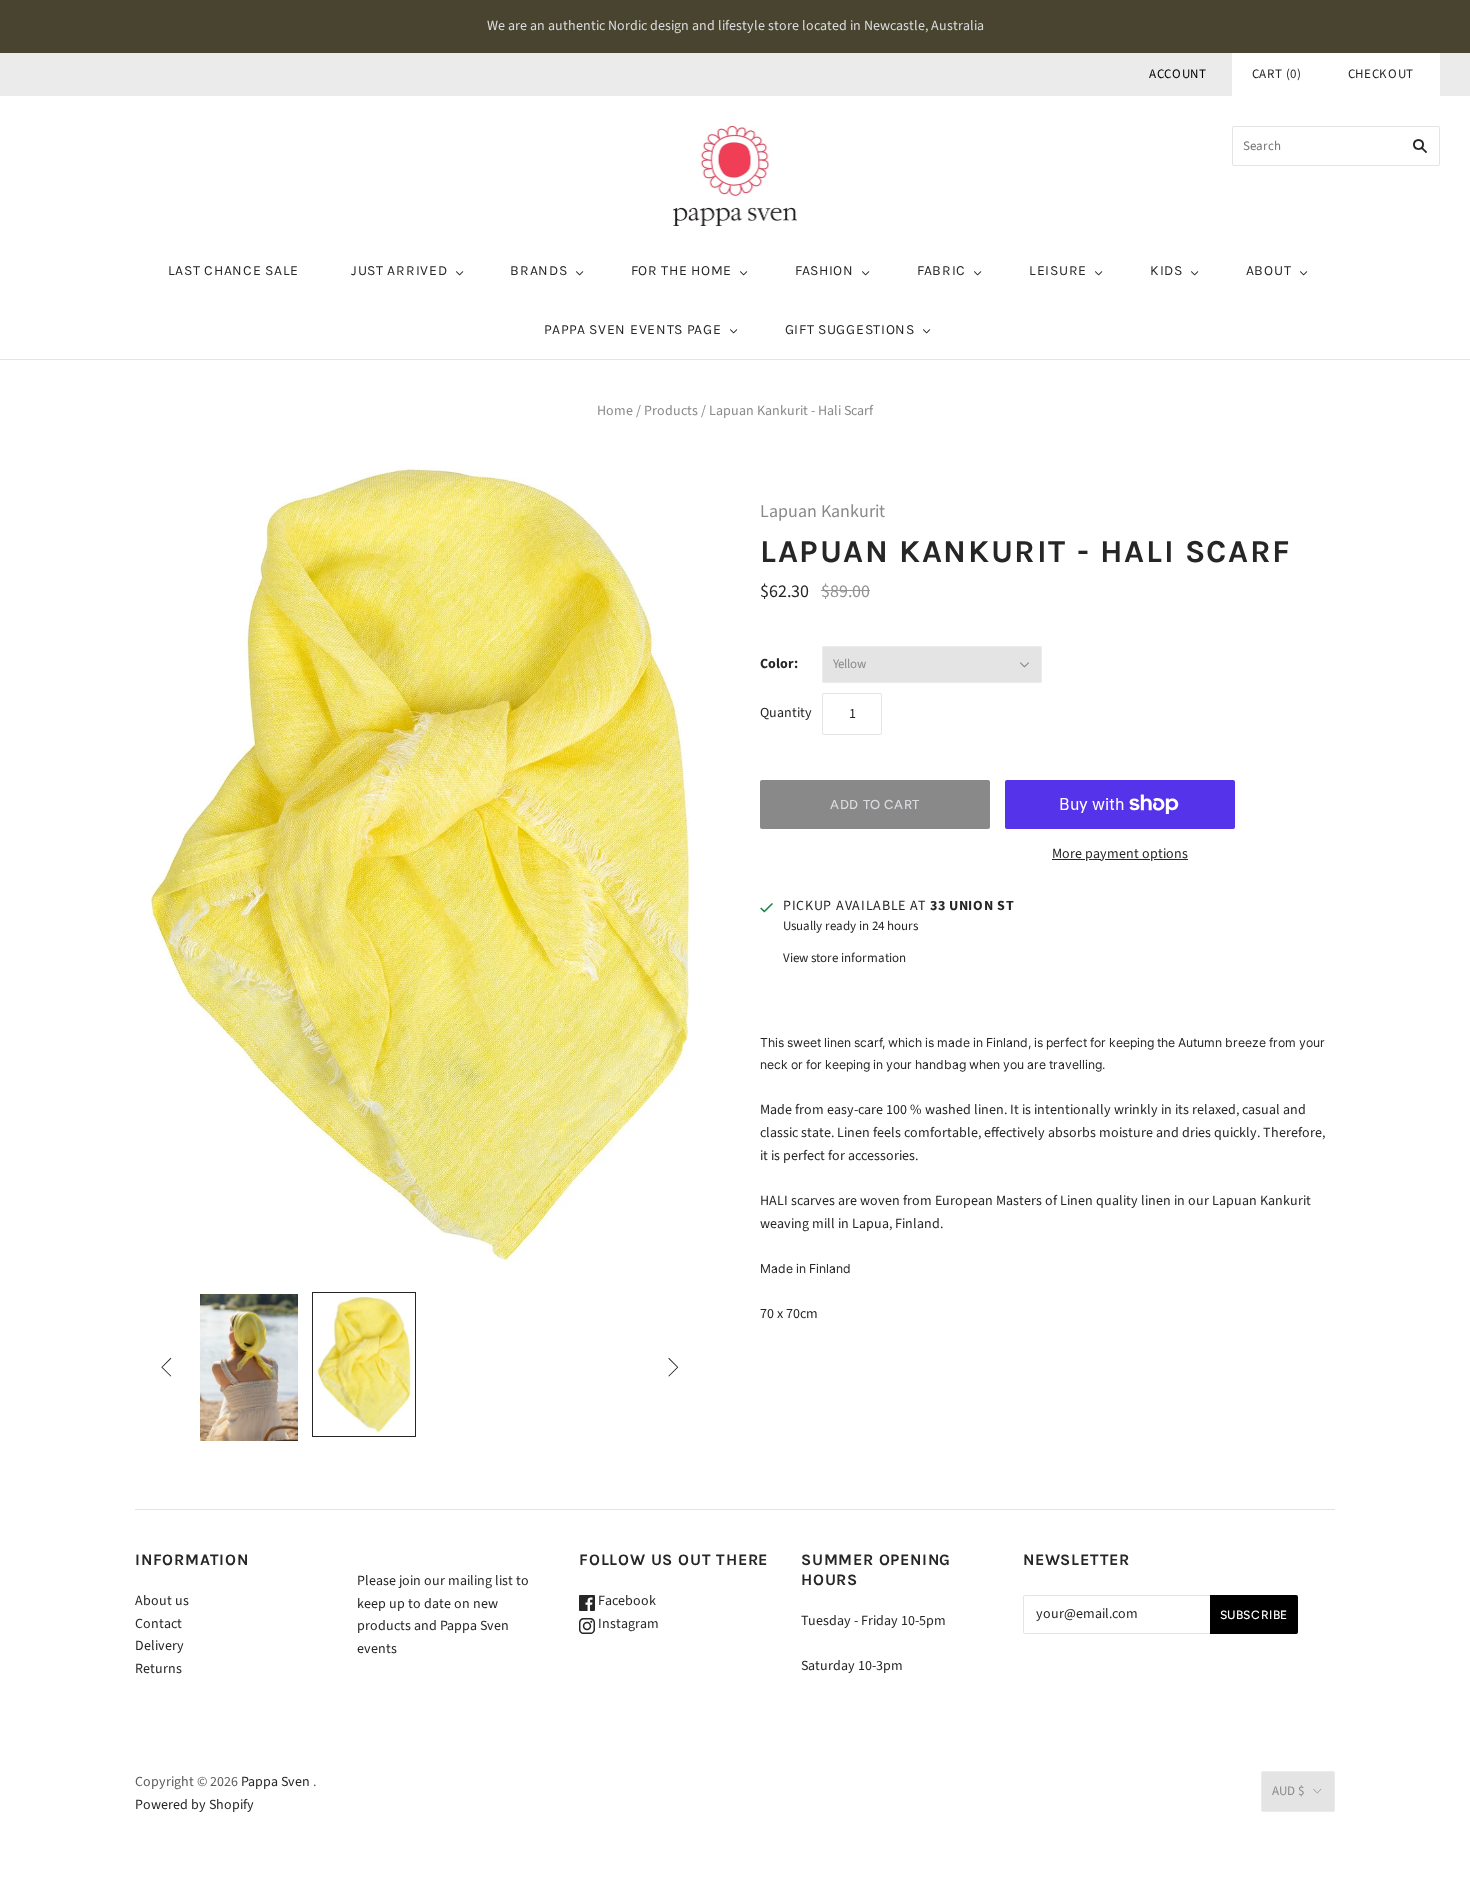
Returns (158, 1669)
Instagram (627, 1624)
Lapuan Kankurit (822, 511)
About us (162, 1601)
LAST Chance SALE (233, 270)
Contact (158, 1624)
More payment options (1120, 854)
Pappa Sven (275, 1782)
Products (671, 411)
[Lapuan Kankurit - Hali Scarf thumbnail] (249, 1367)
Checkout (1381, 74)
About (1269, 270)
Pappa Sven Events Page (632, 329)
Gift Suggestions (850, 329)
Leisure (1058, 270)
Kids (1166, 270)
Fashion (824, 270)
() (1277, 74)
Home (615, 411)
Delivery (159, 1646)
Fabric (941, 270)
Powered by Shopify (194, 1805)
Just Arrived (399, 270)
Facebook (625, 1601)
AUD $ (1288, 1791)
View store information (844, 958)
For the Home (681, 270)
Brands (538, 270)
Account (1178, 74)
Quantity (786, 713)
